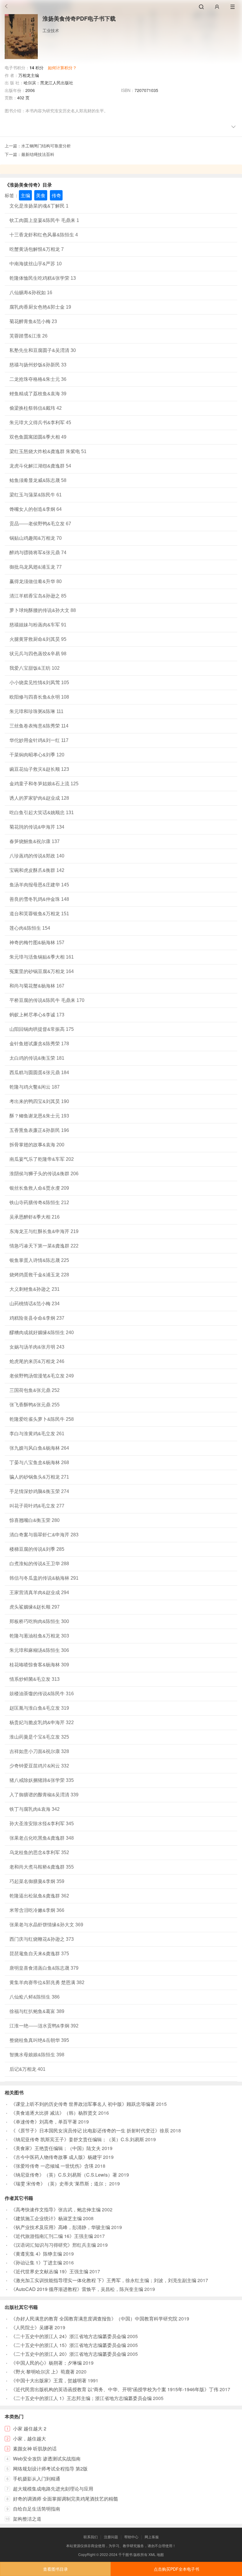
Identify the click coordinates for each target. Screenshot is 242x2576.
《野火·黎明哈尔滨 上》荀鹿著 (43, 2372)
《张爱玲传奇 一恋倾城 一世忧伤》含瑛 (52, 2166)
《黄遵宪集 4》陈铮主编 (36, 2254)
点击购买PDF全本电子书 (176, 2569)
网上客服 (152, 2537)
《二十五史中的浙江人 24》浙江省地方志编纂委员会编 (68, 2336)
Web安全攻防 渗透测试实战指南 (47, 2459)
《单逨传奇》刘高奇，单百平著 (44, 2122)
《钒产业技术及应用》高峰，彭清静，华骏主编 (60, 2227)
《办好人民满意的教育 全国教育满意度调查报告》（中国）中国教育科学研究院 (94, 2319)
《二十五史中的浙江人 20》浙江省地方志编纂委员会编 (68, 2354)
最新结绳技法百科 (38, 154)
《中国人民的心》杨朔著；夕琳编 (46, 2363)
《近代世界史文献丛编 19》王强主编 (50, 2271)
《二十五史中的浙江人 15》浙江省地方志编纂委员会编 (68, 2345)
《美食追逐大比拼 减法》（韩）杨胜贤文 (54, 2113)
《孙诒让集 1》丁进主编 (36, 2263)
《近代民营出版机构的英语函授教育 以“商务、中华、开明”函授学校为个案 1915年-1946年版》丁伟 (115, 2389)
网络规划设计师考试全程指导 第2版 (50, 2469)
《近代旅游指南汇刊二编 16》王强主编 (52, 2236)
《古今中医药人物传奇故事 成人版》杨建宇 (56, 2157)
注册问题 (111, 2537)
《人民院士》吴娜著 (32, 2327)
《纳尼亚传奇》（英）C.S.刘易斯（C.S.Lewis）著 (64, 2175)
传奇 (56, 195)
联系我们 (91, 2537)
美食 (41, 195)
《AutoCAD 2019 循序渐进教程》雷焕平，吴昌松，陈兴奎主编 (77, 2289)
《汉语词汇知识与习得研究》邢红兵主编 (53, 2245)
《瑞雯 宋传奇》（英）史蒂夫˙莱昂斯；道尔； (59, 2184)
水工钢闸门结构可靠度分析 (46, 146)
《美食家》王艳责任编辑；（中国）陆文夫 (56, 2148)
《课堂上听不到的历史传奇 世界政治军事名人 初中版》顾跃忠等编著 (83, 2104)
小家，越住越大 (30, 2438)
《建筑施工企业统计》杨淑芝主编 (46, 2218)
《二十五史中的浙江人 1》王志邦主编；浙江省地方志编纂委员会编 (81, 2398)
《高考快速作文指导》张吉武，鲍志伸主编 (56, 2209)
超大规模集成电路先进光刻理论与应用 (53, 2489)
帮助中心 (131, 2537)
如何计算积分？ (62, 68)
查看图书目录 (55, 2569)
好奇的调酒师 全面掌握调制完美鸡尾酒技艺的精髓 (66, 2499)
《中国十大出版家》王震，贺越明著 (49, 2380)
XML (152, 2554)
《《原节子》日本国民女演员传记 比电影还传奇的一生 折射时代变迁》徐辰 (90, 2130)
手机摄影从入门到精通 (37, 2479)
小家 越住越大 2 (30, 2428)
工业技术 (51, 30)
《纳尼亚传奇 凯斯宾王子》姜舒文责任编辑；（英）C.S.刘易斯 (77, 2139)
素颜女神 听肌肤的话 (35, 2449)
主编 (25, 195)
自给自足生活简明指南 (37, 2509)
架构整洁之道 (27, 2519)
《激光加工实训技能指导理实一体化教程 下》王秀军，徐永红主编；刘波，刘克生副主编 (104, 2280)
